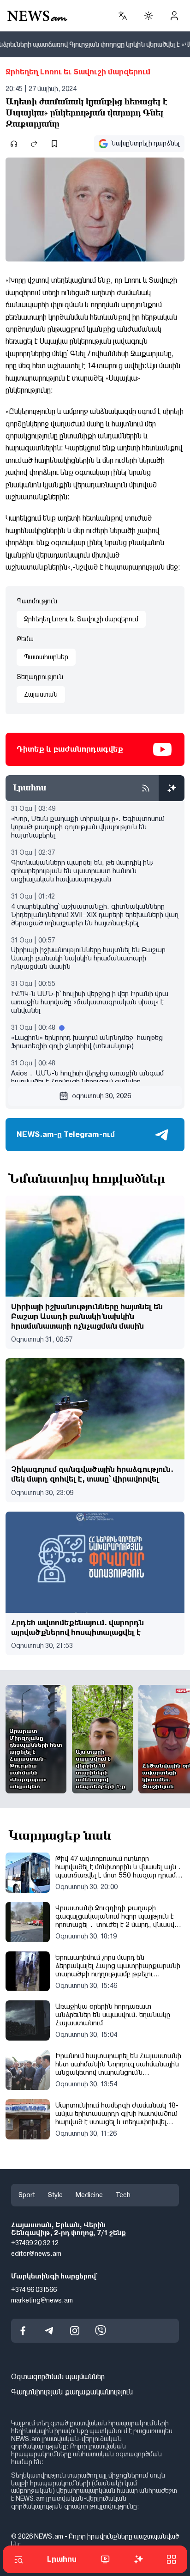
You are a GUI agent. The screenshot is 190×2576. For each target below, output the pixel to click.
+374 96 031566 (34, 2290)
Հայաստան (41, 694)
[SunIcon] (148, 16)
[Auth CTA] (174, 16)
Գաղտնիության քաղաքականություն (72, 2392)
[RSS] (146, 788)
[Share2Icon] (34, 144)
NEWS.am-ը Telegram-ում (66, 1134)
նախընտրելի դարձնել (146, 143)
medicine (89, 2195)
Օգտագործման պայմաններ (58, 2377)
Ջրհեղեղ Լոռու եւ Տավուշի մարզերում (78, 72)
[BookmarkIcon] (54, 144)
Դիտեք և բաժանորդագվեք (70, 749)
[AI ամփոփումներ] (172, 788)
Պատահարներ (46, 657)
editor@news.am (36, 2254)
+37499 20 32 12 (35, 2243)
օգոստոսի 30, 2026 (101, 1096)
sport (27, 2195)
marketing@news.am (42, 2300)
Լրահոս (62, 2559)
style (55, 2195)
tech (123, 2195)
